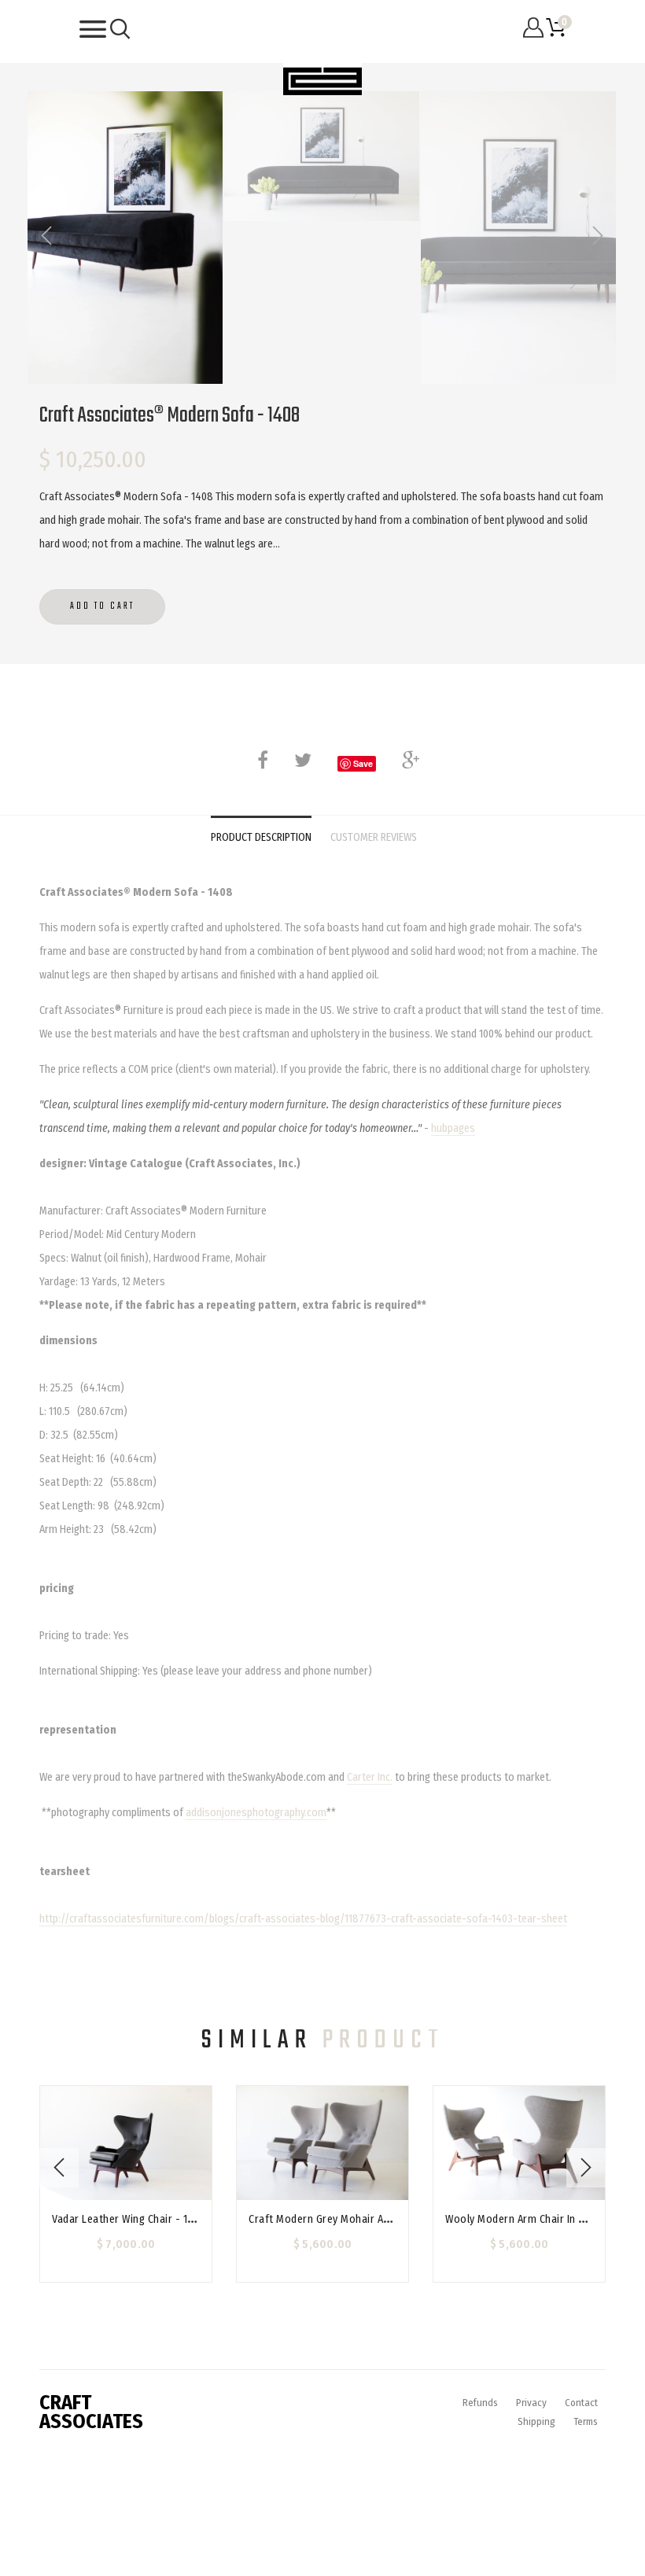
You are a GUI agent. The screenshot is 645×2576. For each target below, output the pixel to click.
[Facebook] (263, 760)
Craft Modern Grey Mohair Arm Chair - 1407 (353, 2219)
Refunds (480, 2403)
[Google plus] (411, 760)
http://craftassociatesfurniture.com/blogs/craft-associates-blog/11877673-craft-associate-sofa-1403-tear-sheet (303, 1919)
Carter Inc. (370, 1777)
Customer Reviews (374, 837)
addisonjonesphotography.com (256, 1813)
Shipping (536, 2421)
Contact (581, 2403)
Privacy (531, 2403)
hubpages (453, 1128)
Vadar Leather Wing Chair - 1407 (129, 2219)
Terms (586, 2421)
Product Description (261, 837)
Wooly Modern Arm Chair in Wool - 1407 (541, 2219)
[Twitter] (303, 760)
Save (363, 763)
